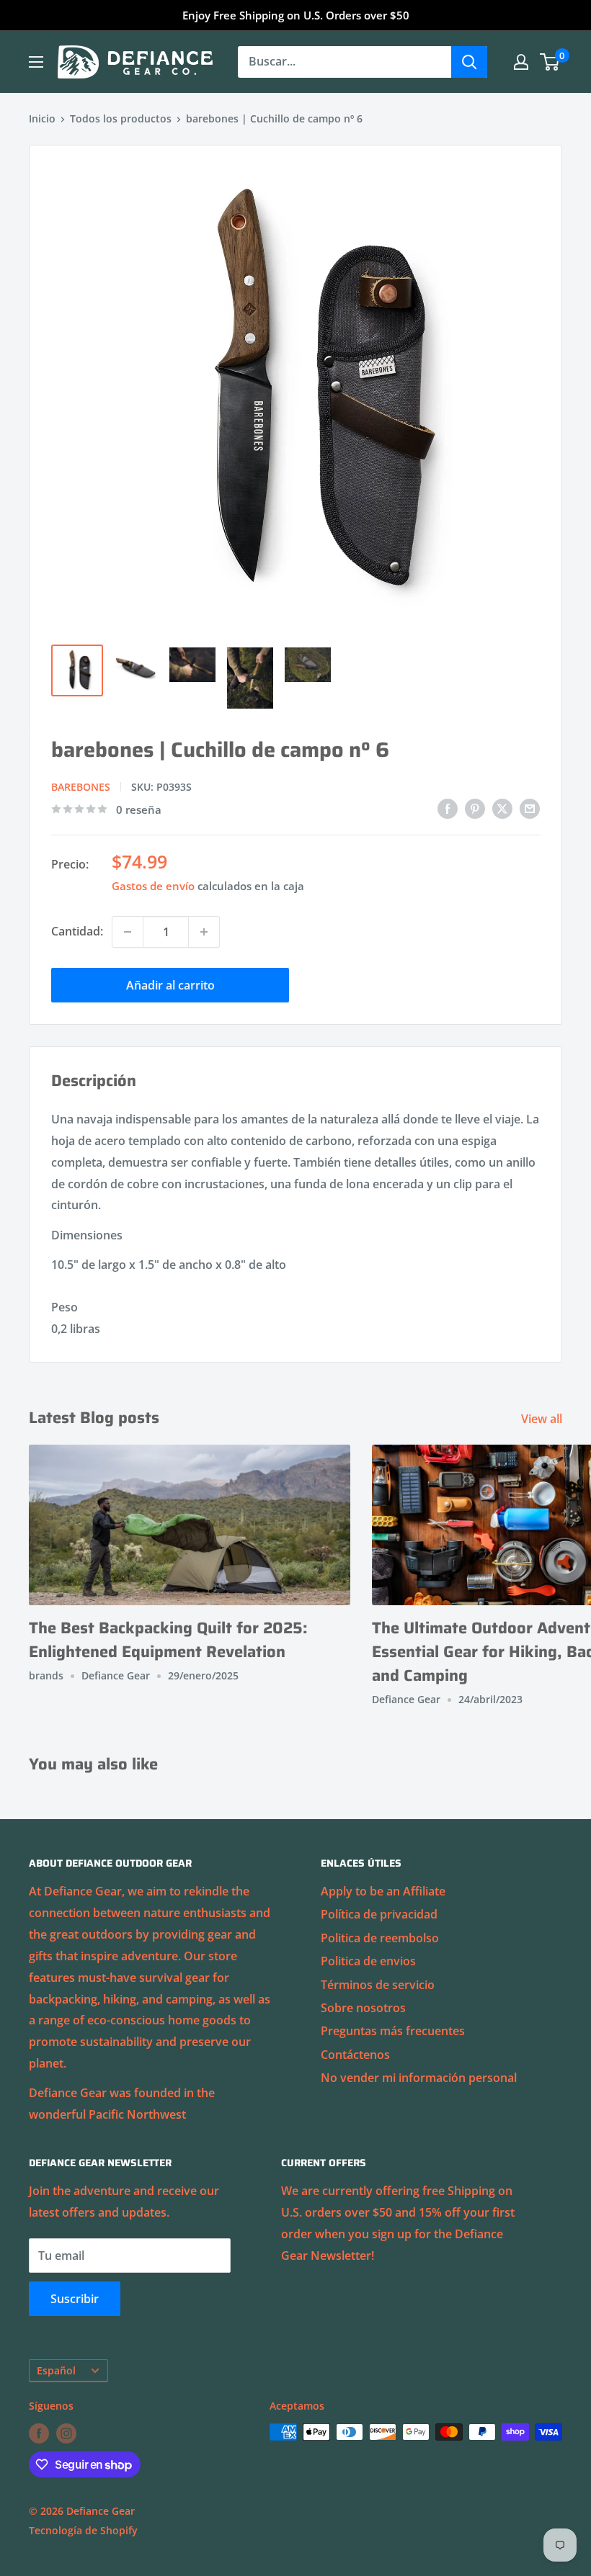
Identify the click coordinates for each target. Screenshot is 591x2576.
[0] (550, 62)
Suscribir (75, 2299)
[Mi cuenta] (521, 62)
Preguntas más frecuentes (393, 2031)
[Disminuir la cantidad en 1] (128, 932)
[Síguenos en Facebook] (39, 2433)
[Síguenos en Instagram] (66, 2433)
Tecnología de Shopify (83, 2530)
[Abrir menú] (36, 62)
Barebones (81, 787)
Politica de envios (368, 1961)
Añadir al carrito (170, 985)
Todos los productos (121, 118)
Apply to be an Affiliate (383, 1891)
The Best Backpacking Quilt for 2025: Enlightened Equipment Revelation (168, 1640)
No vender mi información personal (419, 2078)
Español (56, 2370)
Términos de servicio (378, 1985)
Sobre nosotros (363, 2008)
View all (543, 1419)
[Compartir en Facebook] (448, 808)
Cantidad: (77, 931)
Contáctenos (355, 2055)
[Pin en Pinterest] (475, 808)
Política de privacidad (379, 1914)
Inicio (42, 118)
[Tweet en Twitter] (502, 808)
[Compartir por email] (530, 808)
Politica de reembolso (380, 1938)
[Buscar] (469, 62)
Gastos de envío (153, 886)
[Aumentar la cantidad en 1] (204, 932)
